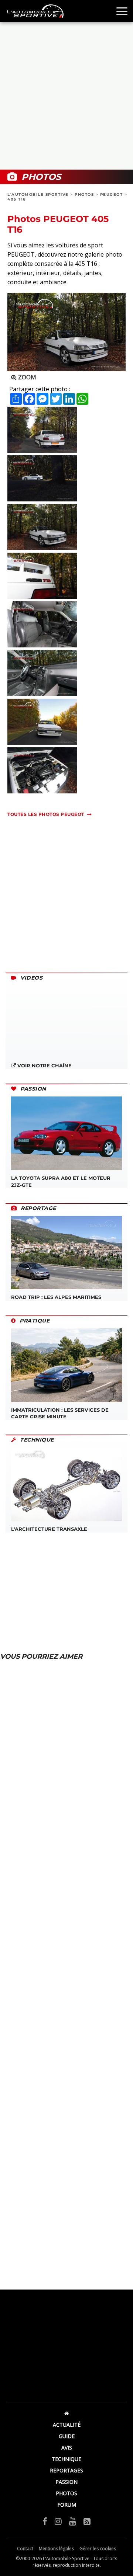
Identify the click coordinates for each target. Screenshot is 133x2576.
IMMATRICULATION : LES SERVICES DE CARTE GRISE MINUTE (60, 1413)
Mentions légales (56, 2549)
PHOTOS (84, 194)
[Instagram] (58, 2521)
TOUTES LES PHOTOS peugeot (46, 814)
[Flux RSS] (87, 2521)
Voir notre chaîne (44, 1065)
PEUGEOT (112, 194)
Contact (25, 2549)
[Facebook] (45, 2521)
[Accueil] (66, 2413)
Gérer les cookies (98, 2549)
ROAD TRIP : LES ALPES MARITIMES (56, 1297)
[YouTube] (73, 2521)
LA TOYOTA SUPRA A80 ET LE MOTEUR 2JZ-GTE (61, 1181)
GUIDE (67, 2436)
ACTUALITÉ (67, 2425)
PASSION (66, 2482)
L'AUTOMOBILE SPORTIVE (38, 194)
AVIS (67, 2448)
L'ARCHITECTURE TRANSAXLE (49, 1529)
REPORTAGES (66, 2470)
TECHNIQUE (66, 2459)
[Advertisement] (66, 96)
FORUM (67, 2505)
